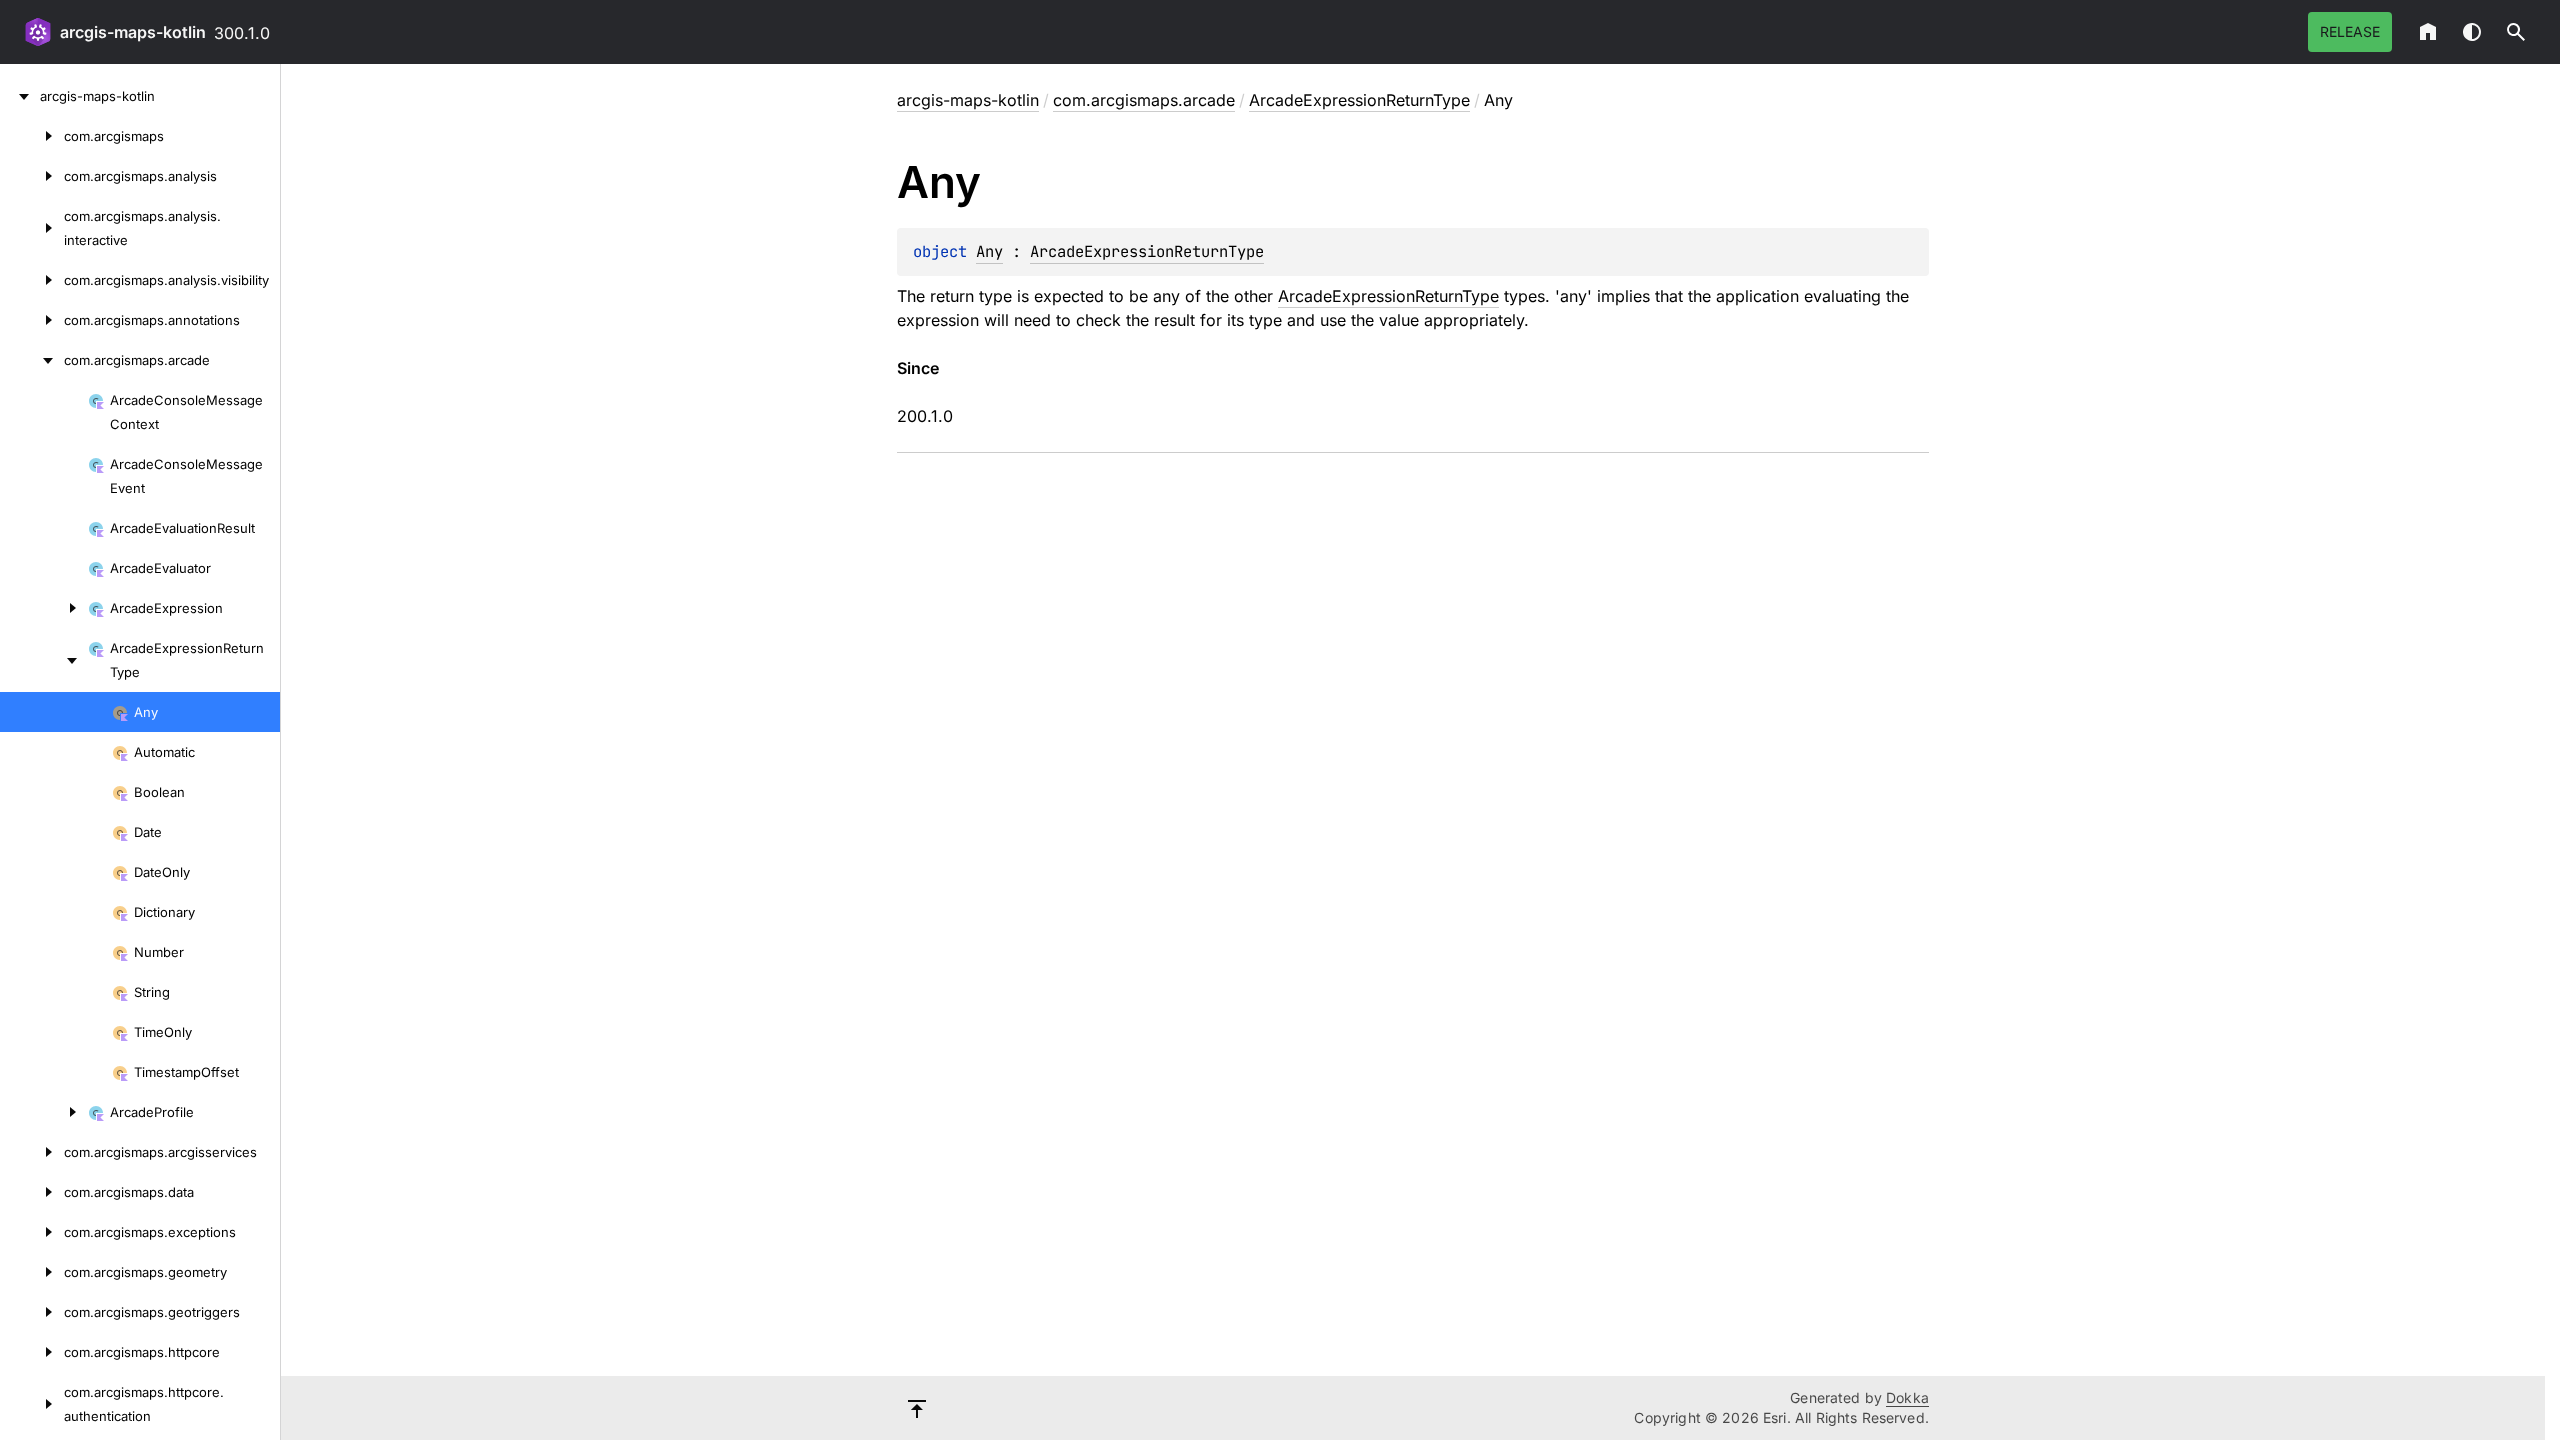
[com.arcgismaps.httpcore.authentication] (32, 1404)
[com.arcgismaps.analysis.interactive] (32, 228)
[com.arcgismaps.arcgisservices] (32, 1152)
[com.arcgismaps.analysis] (32, 176)
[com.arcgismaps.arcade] (32, 360)
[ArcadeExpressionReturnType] (44, 660)
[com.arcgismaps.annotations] (32, 320)
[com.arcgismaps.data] (32, 1192)
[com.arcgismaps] (32, 136)
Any (989, 251)
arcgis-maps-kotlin (133, 32)
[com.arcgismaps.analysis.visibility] (32, 280)
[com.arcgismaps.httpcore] (32, 1352)
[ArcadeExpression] (44, 608)
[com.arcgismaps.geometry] (32, 1272)
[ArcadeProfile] (44, 1112)
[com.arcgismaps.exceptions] (32, 1232)
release (2350, 31)
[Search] (2516, 32)
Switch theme (2472, 32)
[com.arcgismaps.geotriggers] (32, 1312)
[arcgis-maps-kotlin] (20, 96)
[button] (2516, 32)
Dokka (1907, 1397)
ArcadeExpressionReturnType (1359, 100)
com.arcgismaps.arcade (1144, 100)
